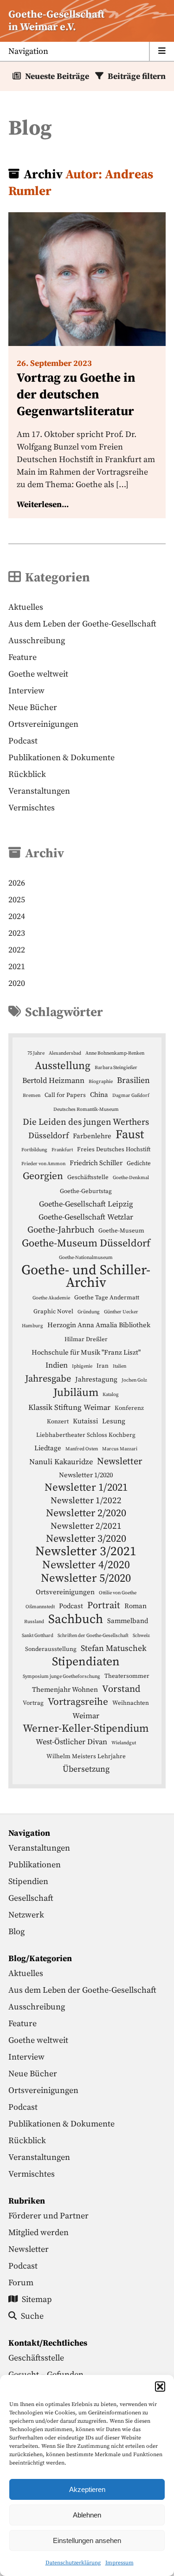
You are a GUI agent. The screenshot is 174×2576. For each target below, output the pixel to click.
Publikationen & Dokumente (61, 758)
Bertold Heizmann (53, 1081)
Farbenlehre (92, 1136)
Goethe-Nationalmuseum (86, 1258)
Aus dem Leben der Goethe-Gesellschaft (82, 624)
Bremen (32, 1096)
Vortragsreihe (78, 1702)
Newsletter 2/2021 (86, 1526)
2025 (17, 900)
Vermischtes (32, 808)
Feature (23, 657)
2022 (17, 950)
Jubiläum (76, 1393)
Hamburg (32, 1326)
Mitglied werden (39, 2233)
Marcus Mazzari (120, 1449)
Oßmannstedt (40, 1607)
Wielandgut (124, 1743)
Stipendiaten (86, 1662)
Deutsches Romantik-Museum (86, 1109)
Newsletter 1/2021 (86, 1488)
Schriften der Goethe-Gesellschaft (93, 1636)
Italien (119, 1366)
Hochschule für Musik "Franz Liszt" (86, 1353)
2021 (17, 967)
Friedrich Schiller (96, 1163)
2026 (17, 883)
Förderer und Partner (48, 2216)
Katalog (111, 1395)
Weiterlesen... (43, 505)
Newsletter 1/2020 (86, 1475)
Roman (135, 1606)
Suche (32, 2316)
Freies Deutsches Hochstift (114, 1149)
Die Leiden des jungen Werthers (86, 1122)
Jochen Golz (134, 1380)
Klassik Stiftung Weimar (69, 1408)
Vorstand (121, 1689)
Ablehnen (87, 2515)
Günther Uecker (121, 1312)
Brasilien (133, 1081)
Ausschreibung (37, 641)
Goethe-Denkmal (131, 1178)
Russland (34, 1622)
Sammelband (128, 1621)
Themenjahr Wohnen (65, 1690)
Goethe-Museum (121, 1231)
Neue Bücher (33, 708)
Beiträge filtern (137, 76)
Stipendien (28, 1881)
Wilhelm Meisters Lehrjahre (86, 1756)
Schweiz (141, 1636)
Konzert (58, 1422)
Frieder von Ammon (43, 1164)
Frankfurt (62, 1150)
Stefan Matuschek (114, 1649)
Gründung (89, 1312)
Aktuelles (26, 607)
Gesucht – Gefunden (46, 2375)
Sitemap (37, 2299)
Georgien (43, 1176)
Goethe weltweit (38, 674)
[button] (160, 2387)
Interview (26, 691)
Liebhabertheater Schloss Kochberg (86, 1435)
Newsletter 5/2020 (86, 1578)
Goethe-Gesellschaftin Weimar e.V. (56, 21)
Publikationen (35, 1865)
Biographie (101, 1082)
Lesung (114, 1421)
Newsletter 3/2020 (86, 1539)
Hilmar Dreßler (86, 1339)
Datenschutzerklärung (73, 2563)
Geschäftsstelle (88, 1177)
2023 (17, 933)
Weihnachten (131, 1703)
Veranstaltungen (39, 791)
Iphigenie (82, 1366)
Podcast (23, 741)
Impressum (119, 2563)
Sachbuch (76, 1620)
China (99, 1095)
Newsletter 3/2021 (86, 1552)
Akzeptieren (87, 2489)
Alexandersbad (65, 1053)
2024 (17, 916)
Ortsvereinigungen (43, 724)
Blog (16, 1932)
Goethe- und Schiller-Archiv (86, 1277)
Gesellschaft (31, 1898)
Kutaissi (85, 1421)
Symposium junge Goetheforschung (61, 1676)
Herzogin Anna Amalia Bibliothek (99, 1325)
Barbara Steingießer (116, 1068)
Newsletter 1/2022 (86, 1501)
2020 (17, 983)
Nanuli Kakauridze (61, 1462)
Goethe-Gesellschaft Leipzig (86, 1204)
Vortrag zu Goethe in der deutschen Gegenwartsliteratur (76, 395)
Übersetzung (86, 1769)
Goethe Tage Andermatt (107, 1298)
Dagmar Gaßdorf (131, 1096)
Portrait (104, 1605)
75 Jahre (36, 1053)
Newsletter (120, 1461)
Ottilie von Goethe (118, 1593)
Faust (130, 1135)
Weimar (86, 1716)
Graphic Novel (53, 1311)
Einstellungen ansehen (87, 2540)
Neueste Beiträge (57, 76)
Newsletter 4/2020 (86, 1565)
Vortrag (33, 1703)
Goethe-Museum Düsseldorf (86, 1243)
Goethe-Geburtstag (86, 1191)
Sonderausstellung (51, 1649)
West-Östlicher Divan (71, 1742)
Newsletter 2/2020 (86, 1513)
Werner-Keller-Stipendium (86, 1729)
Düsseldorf (48, 1136)
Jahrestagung (96, 1379)
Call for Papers (65, 1095)
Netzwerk (26, 1915)
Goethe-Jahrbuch (61, 1230)
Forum (21, 2283)
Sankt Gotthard (38, 1636)
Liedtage (48, 1448)
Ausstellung (63, 1066)
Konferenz (129, 1408)
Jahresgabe (48, 1379)
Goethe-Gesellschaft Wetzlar (86, 1217)
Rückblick (27, 774)
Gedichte (139, 1163)
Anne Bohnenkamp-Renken (115, 1053)
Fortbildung (34, 1150)
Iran (103, 1366)
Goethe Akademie (51, 1298)
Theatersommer (127, 1676)
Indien (57, 1366)
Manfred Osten (82, 1449)
